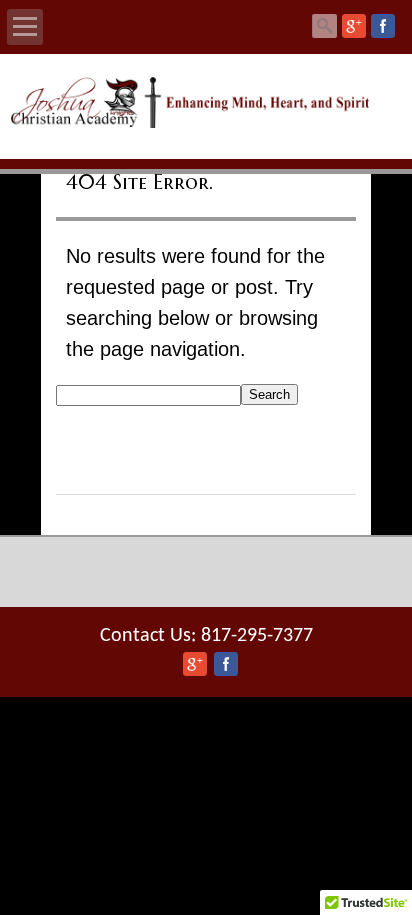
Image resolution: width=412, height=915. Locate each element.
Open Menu (25, 27)
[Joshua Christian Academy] (205, 123)
